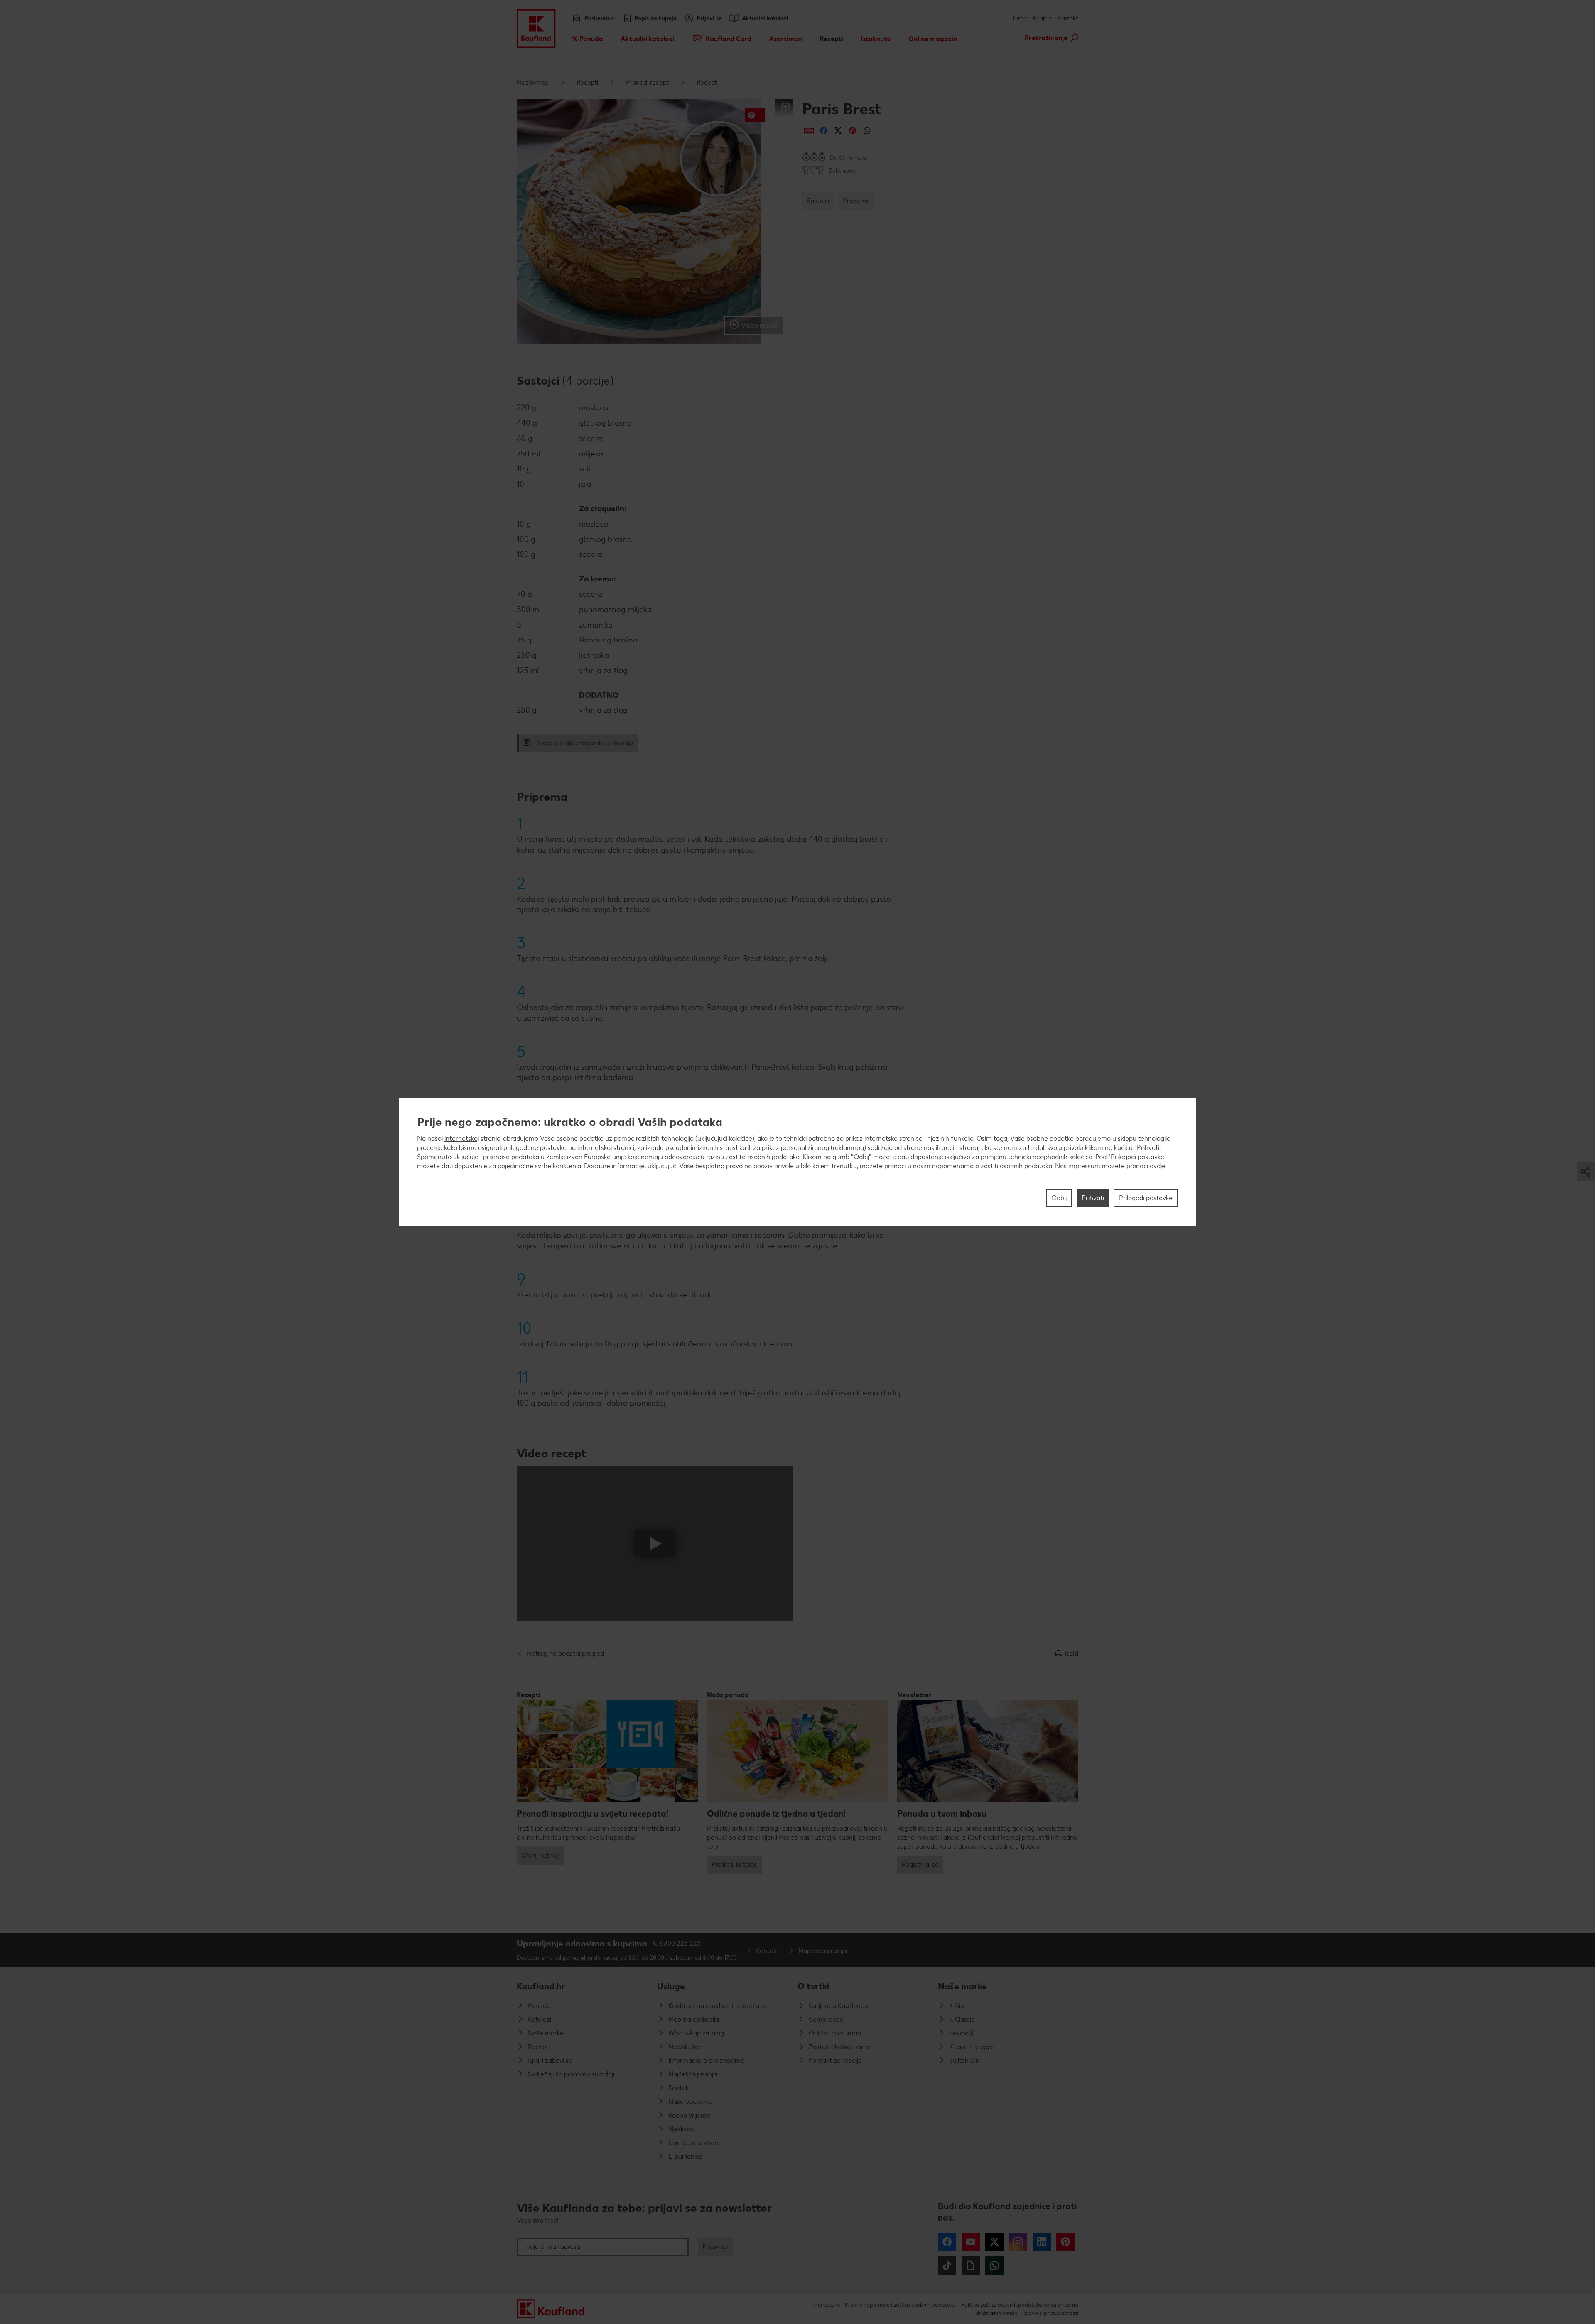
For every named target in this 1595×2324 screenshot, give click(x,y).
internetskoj (462, 1139)
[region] (797, 1162)
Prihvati (1093, 1198)
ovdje (1158, 1166)
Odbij (1059, 1198)
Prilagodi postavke (1146, 1198)
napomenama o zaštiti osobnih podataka (992, 1166)
